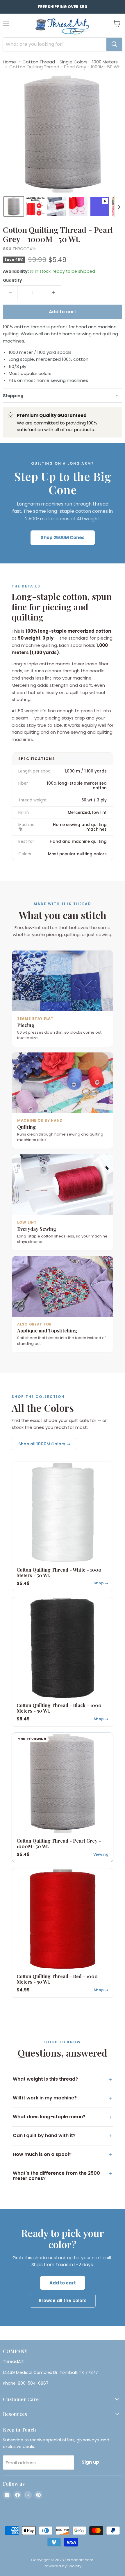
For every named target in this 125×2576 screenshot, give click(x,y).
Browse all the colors (63, 2301)
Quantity (12, 280)
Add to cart (63, 2283)
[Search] (114, 44)
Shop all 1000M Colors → (44, 1444)
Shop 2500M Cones (63, 538)
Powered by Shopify (63, 2566)
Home (9, 62)
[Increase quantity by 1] (54, 293)
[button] (14, 206)
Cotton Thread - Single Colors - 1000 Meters (70, 62)
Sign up (90, 2462)
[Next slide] (119, 206)
